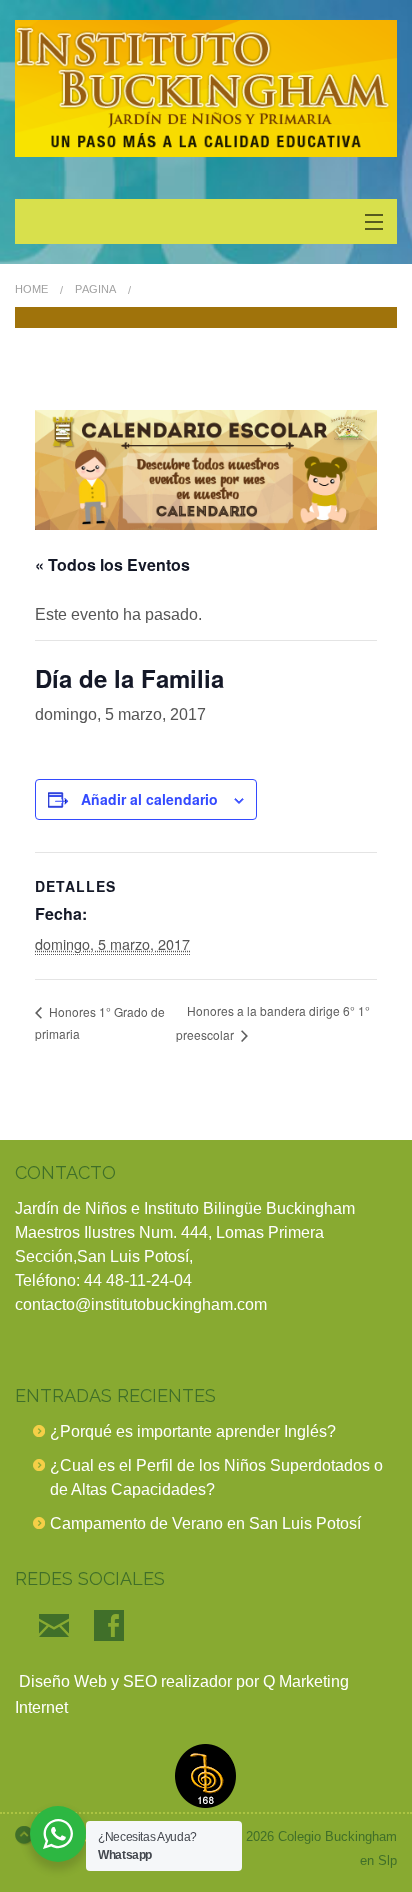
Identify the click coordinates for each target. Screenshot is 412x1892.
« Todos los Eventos (112, 564)
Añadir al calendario (149, 799)
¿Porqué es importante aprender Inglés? (193, 1431)
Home (31, 289)
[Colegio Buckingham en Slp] (206, 88)
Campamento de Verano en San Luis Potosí (205, 1523)
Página (95, 289)
